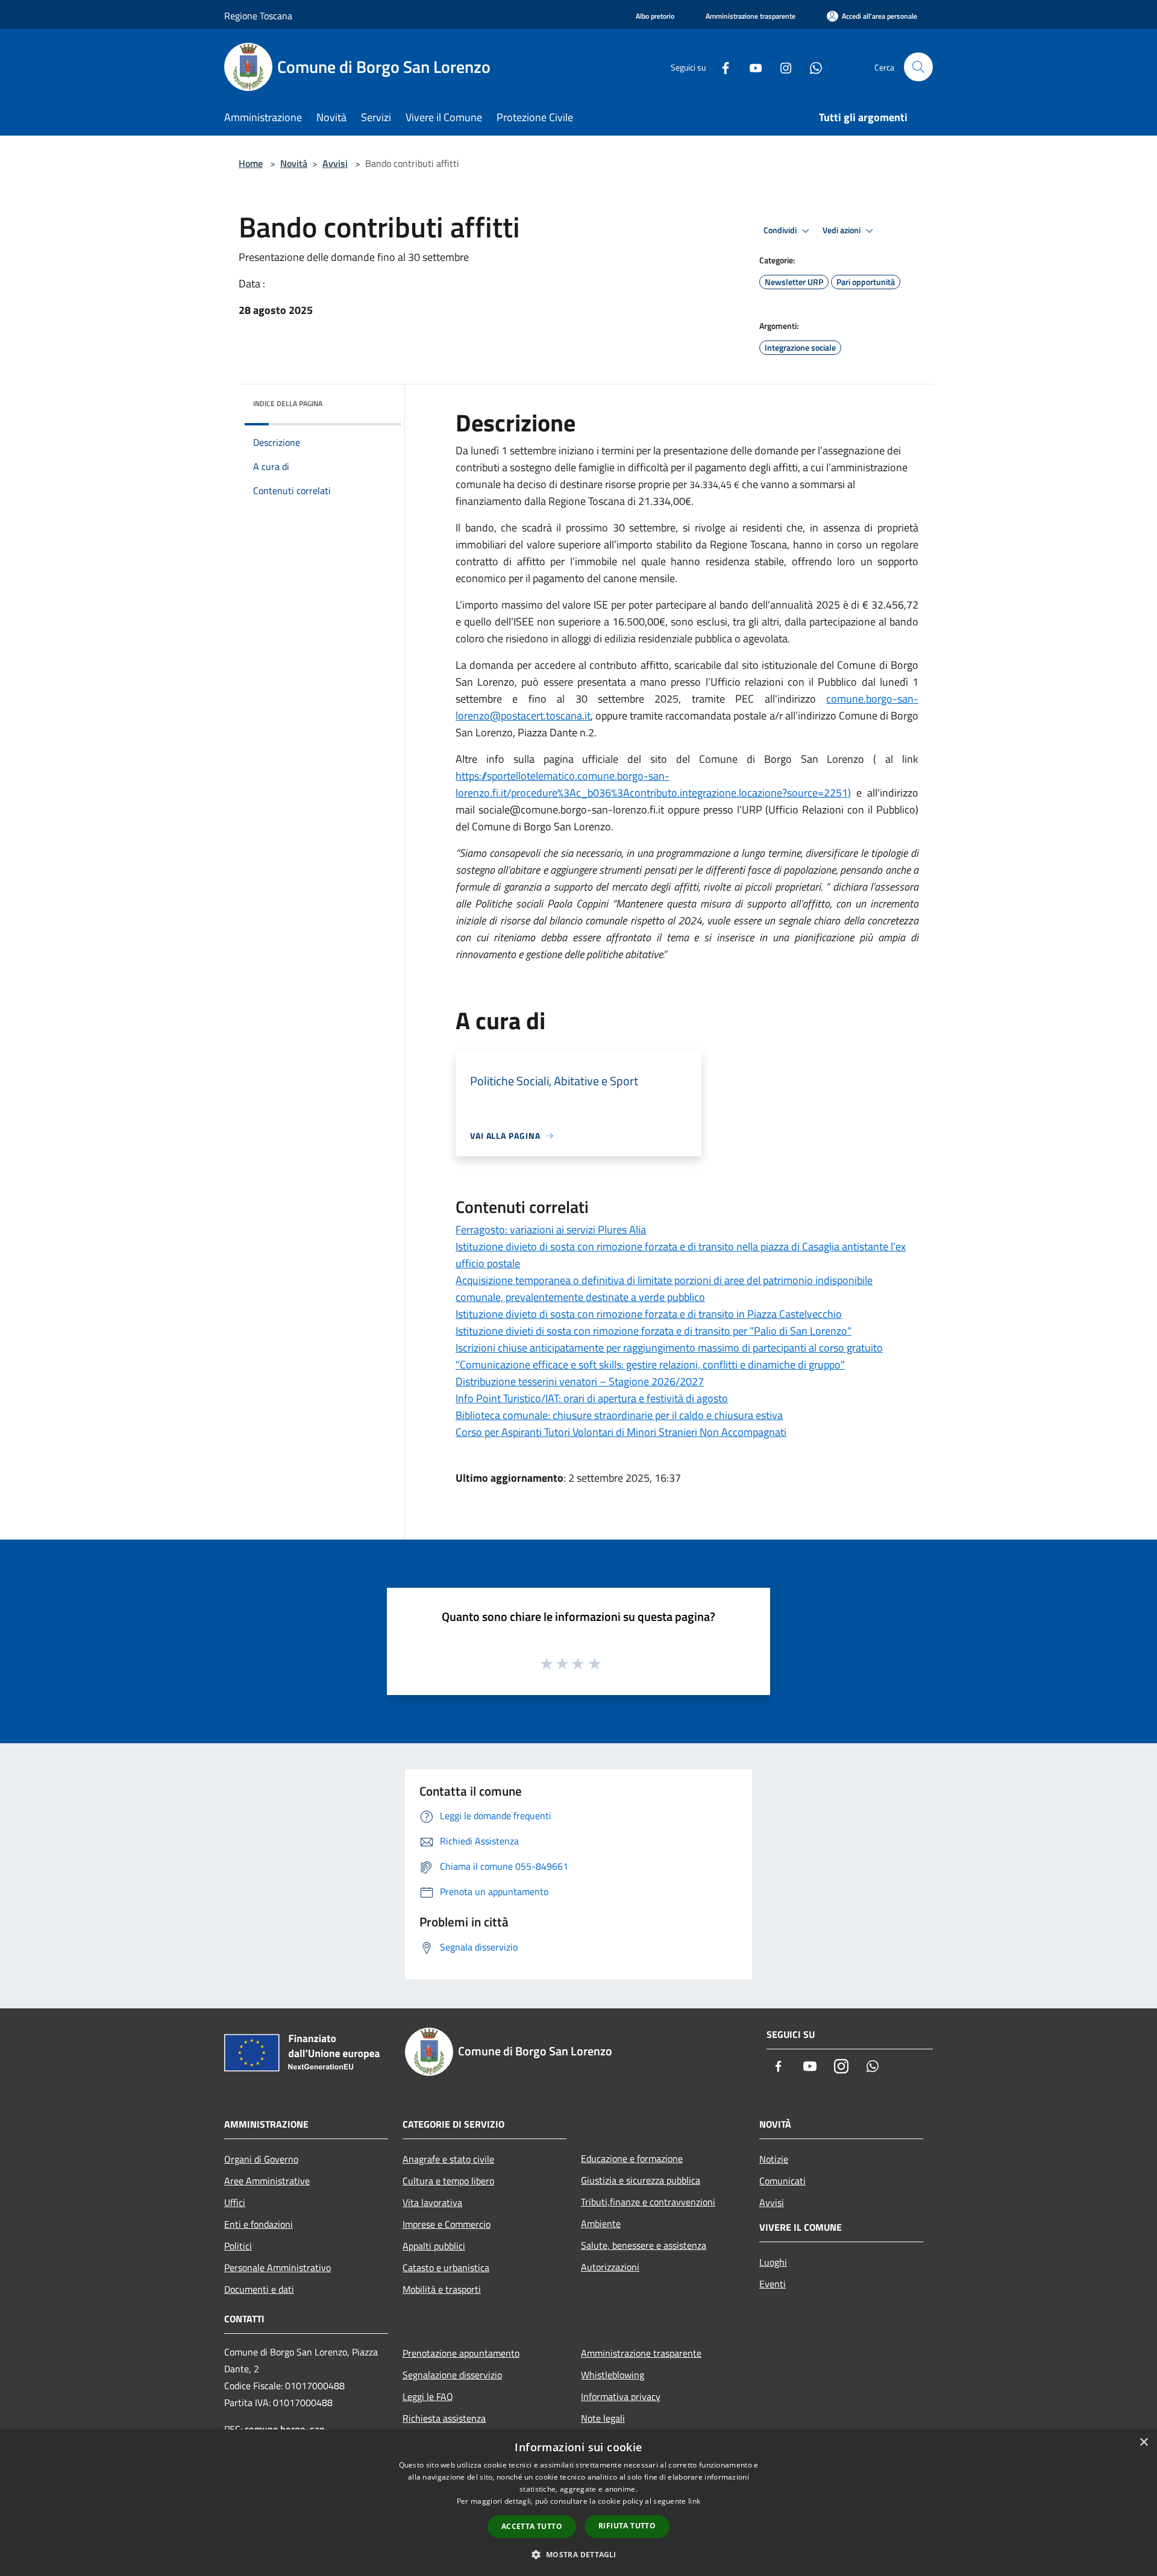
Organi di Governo (261, 2159)
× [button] (1143, 2443)
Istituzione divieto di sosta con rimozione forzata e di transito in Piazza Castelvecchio (649, 1314)
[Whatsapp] (811, 67)
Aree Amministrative (267, 2181)
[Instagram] (781, 67)
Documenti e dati (259, 2289)
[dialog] (578, 2503)
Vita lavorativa (432, 2202)
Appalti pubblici (434, 2246)
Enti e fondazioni (259, 2224)
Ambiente (601, 2223)
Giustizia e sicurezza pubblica (641, 2180)
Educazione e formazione (632, 2158)
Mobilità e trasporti (442, 2289)
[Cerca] (918, 67)
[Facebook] (721, 67)
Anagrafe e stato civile (448, 2159)
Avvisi (335, 163)
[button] (578, 2554)
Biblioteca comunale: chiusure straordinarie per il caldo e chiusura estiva (619, 1415)
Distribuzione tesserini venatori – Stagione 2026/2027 (580, 1381)
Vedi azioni (842, 230)
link (694, 2501)
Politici (238, 2246)
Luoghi (773, 2262)
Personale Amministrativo (277, 2267)
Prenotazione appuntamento (461, 2353)
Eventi (773, 2284)
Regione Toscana (258, 16)
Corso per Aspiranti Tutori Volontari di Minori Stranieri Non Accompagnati (621, 1432)
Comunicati (782, 2181)
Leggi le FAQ (428, 2396)
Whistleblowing (613, 2375)
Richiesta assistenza (444, 2418)
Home (251, 163)
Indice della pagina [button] (288, 403)
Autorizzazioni (610, 2267)
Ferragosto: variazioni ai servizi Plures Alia (551, 1230)
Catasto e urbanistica (446, 2267)
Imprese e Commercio (447, 2224)
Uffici (235, 2202)
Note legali (603, 2418)
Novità (294, 163)
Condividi (781, 230)
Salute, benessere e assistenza (644, 2245)
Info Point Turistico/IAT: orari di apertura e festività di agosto (592, 1398)
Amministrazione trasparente (641, 2353)
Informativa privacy (621, 2396)
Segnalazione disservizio (452, 2375)
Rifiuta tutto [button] (627, 2526)
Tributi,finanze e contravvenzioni (648, 2202)
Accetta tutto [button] (532, 2526)
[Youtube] (751, 67)
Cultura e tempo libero (448, 2181)
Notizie (774, 2159)
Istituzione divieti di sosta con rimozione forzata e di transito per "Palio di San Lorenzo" (654, 1331)
